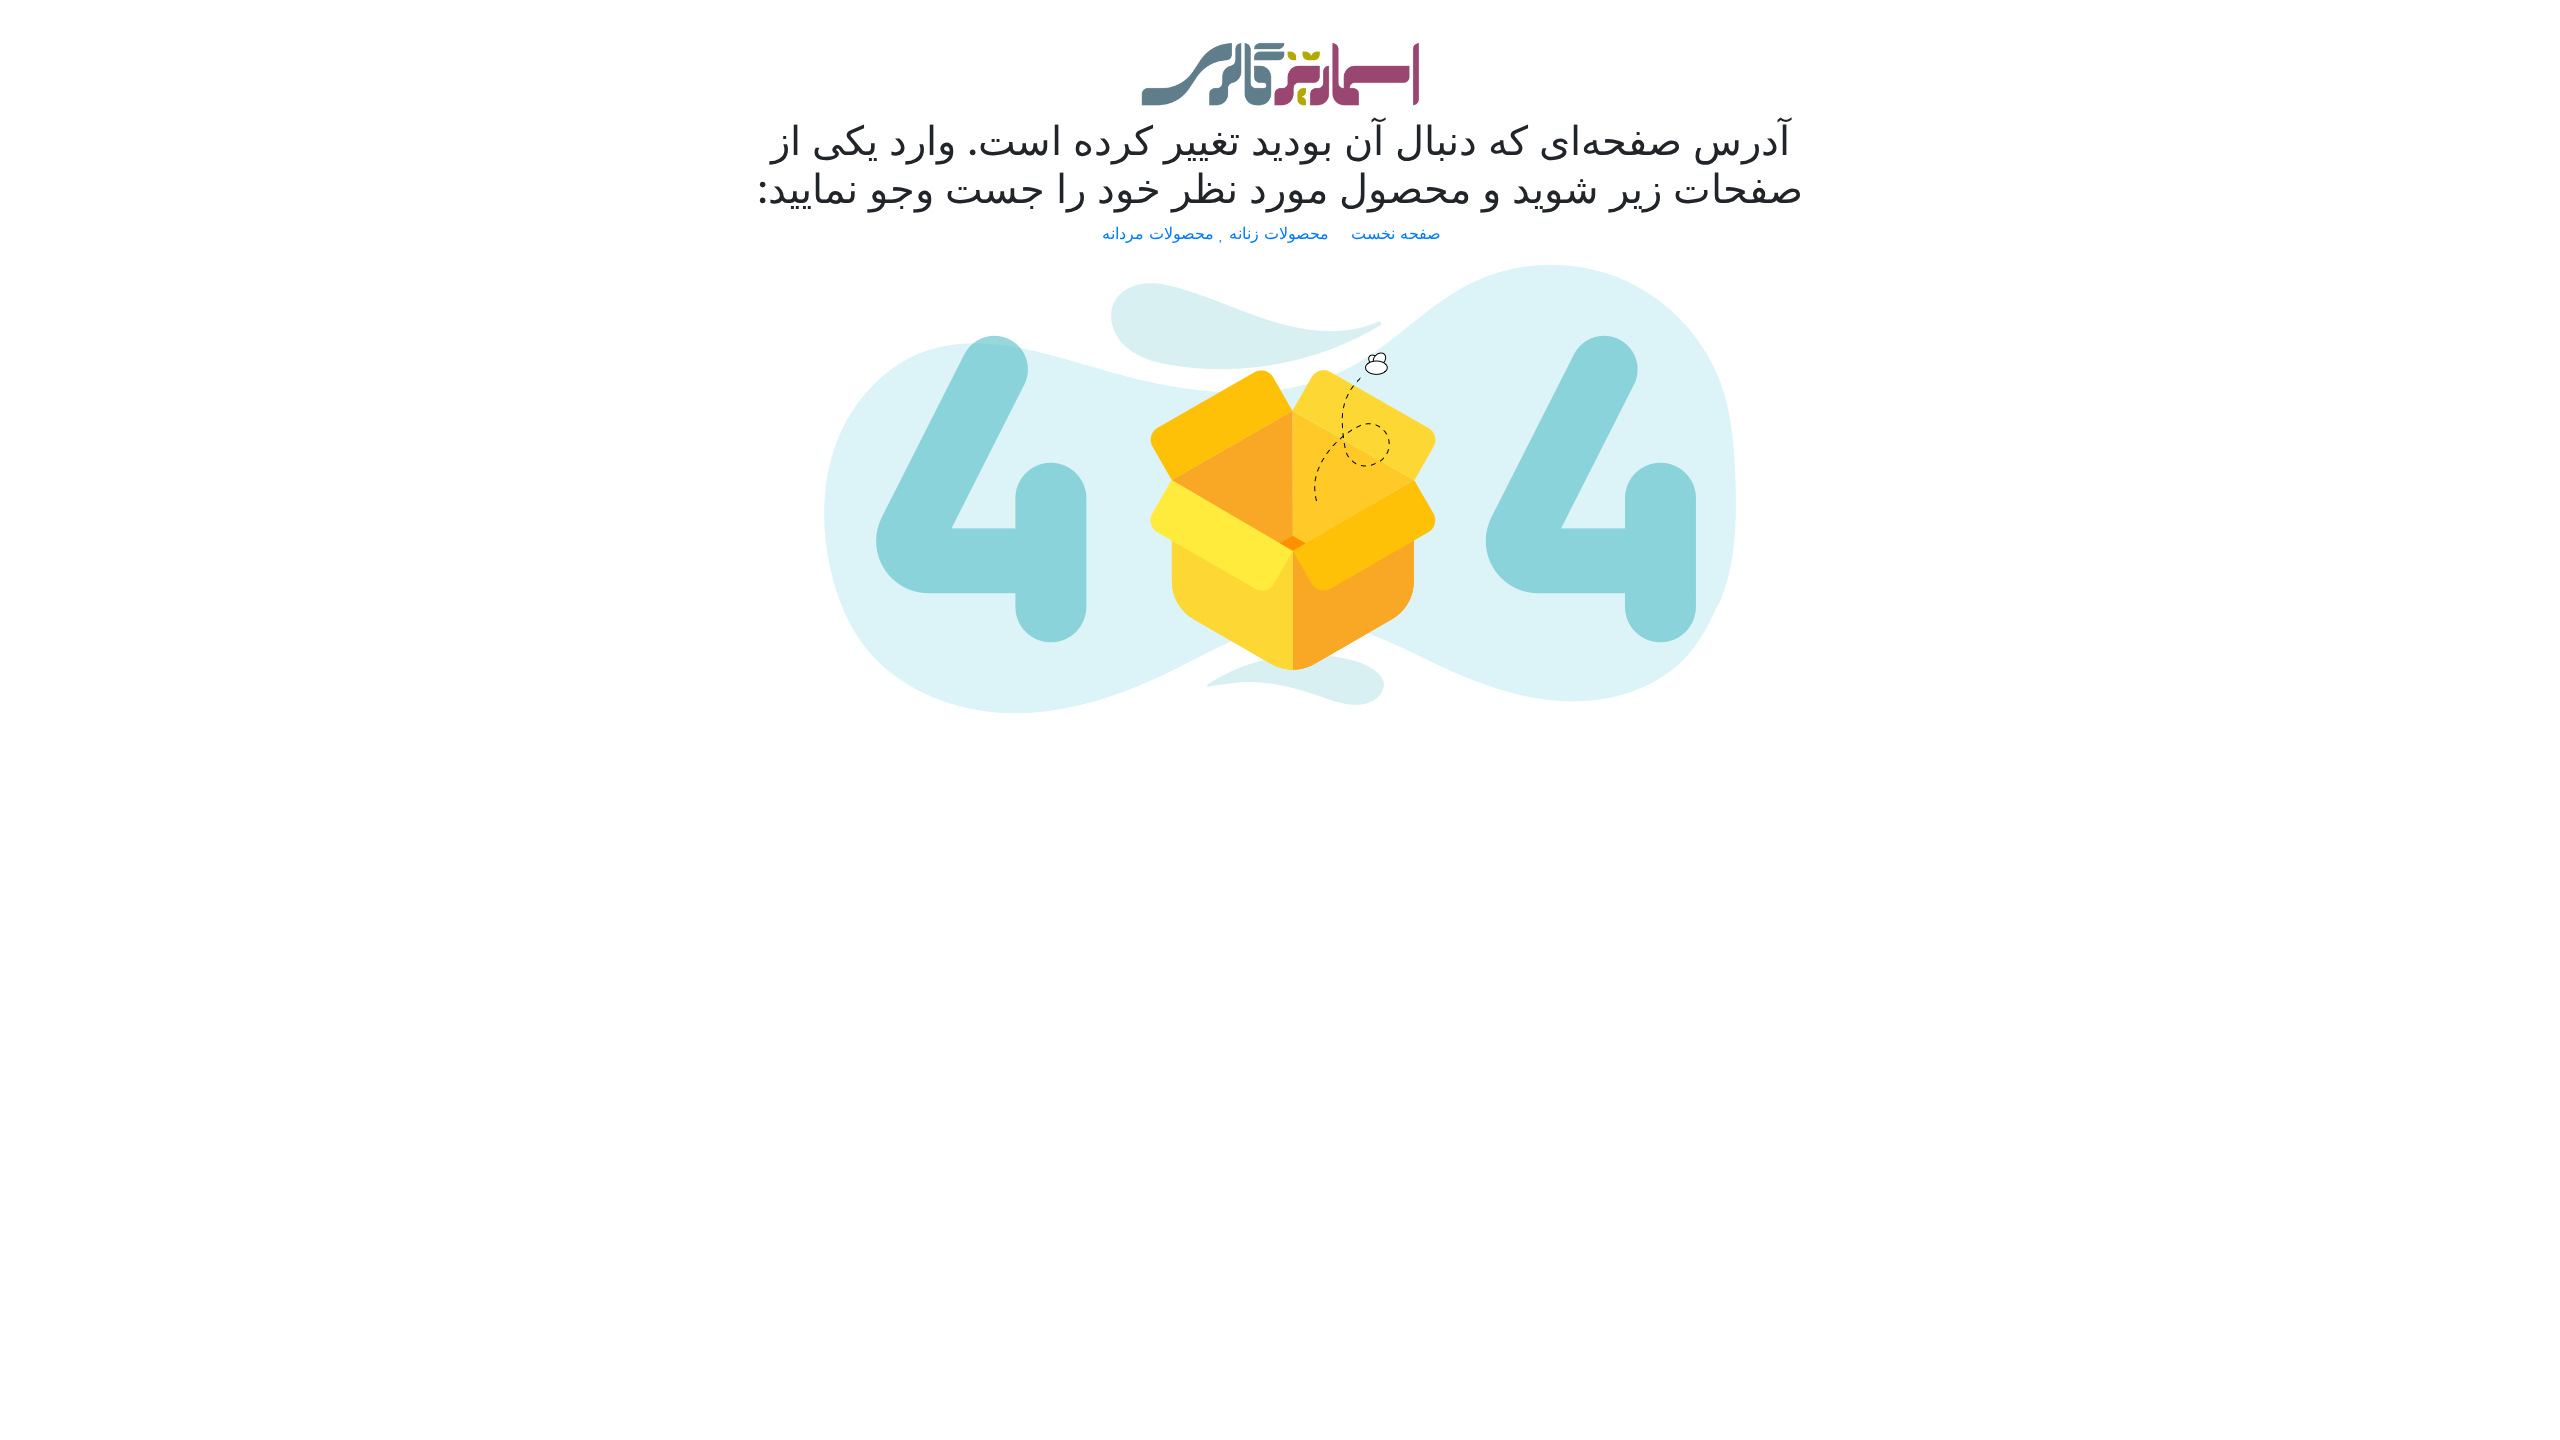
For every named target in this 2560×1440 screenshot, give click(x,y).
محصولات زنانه (1281, 233)
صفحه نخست (1398, 233)
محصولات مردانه (1160, 233)
